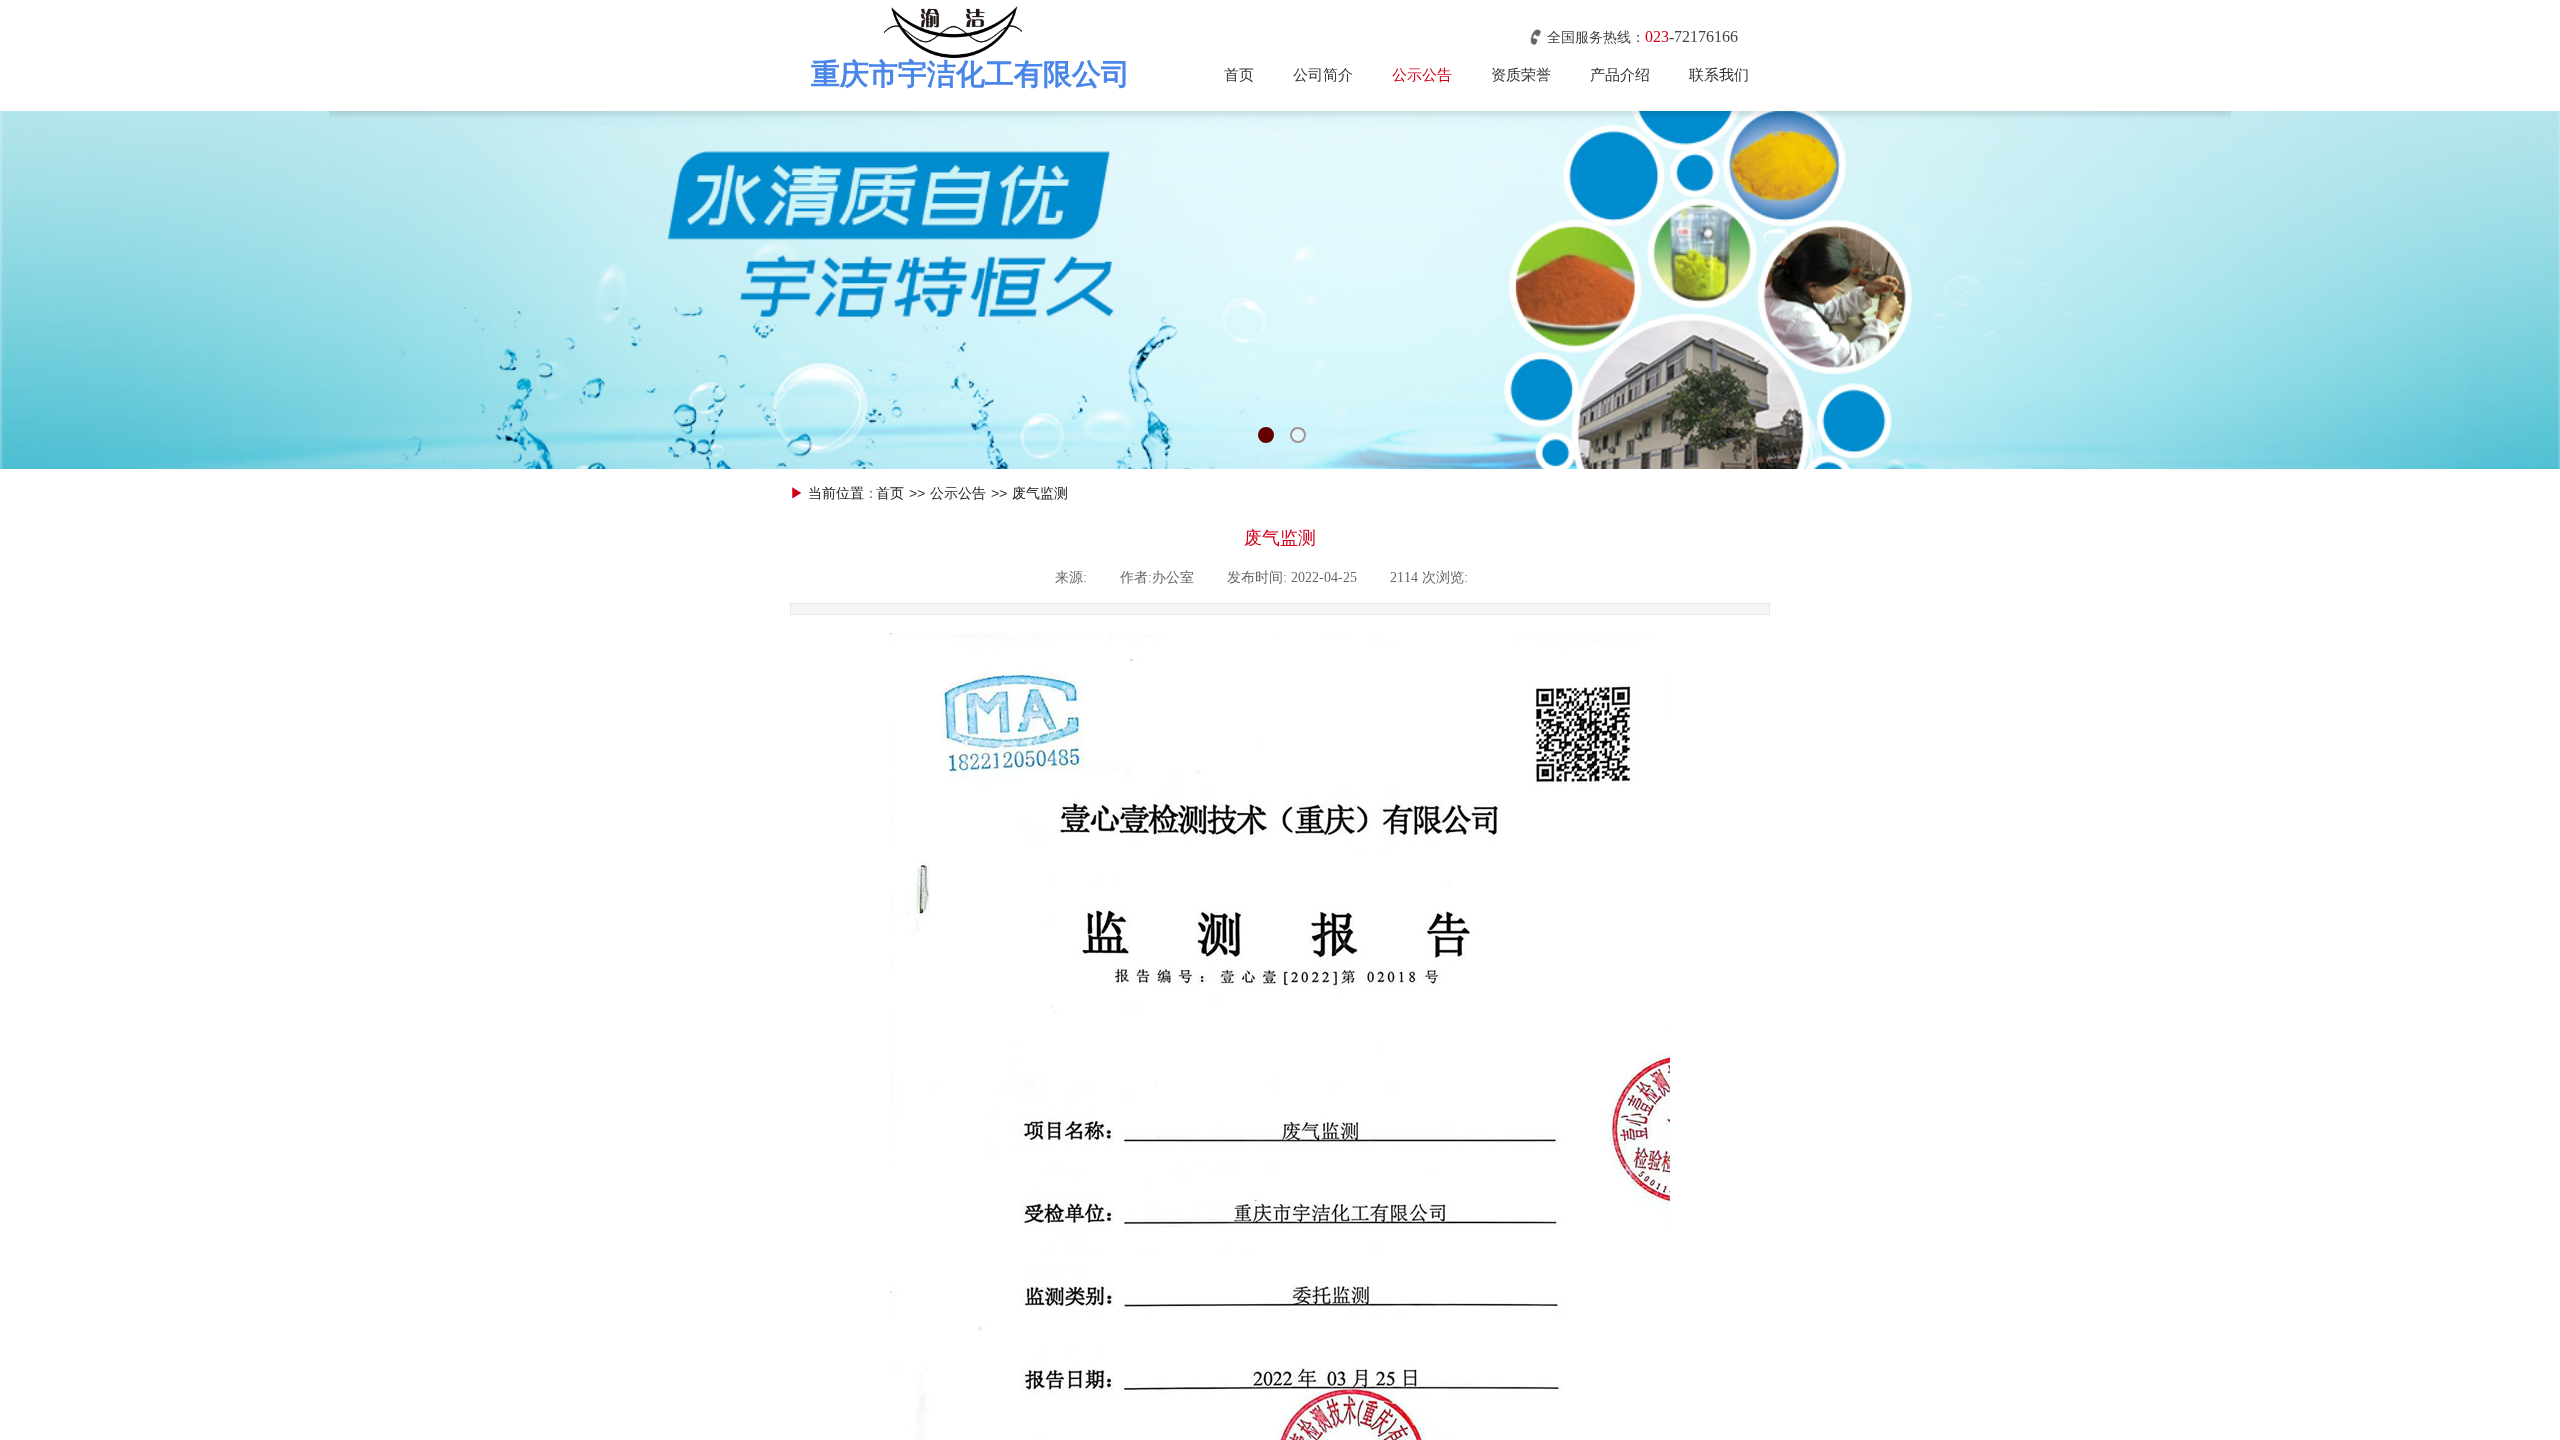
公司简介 (1323, 75)
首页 (1239, 75)
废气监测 (1040, 493)
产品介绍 (1620, 75)
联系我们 (1719, 75)
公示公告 (1422, 75)
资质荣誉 (1521, 75)
